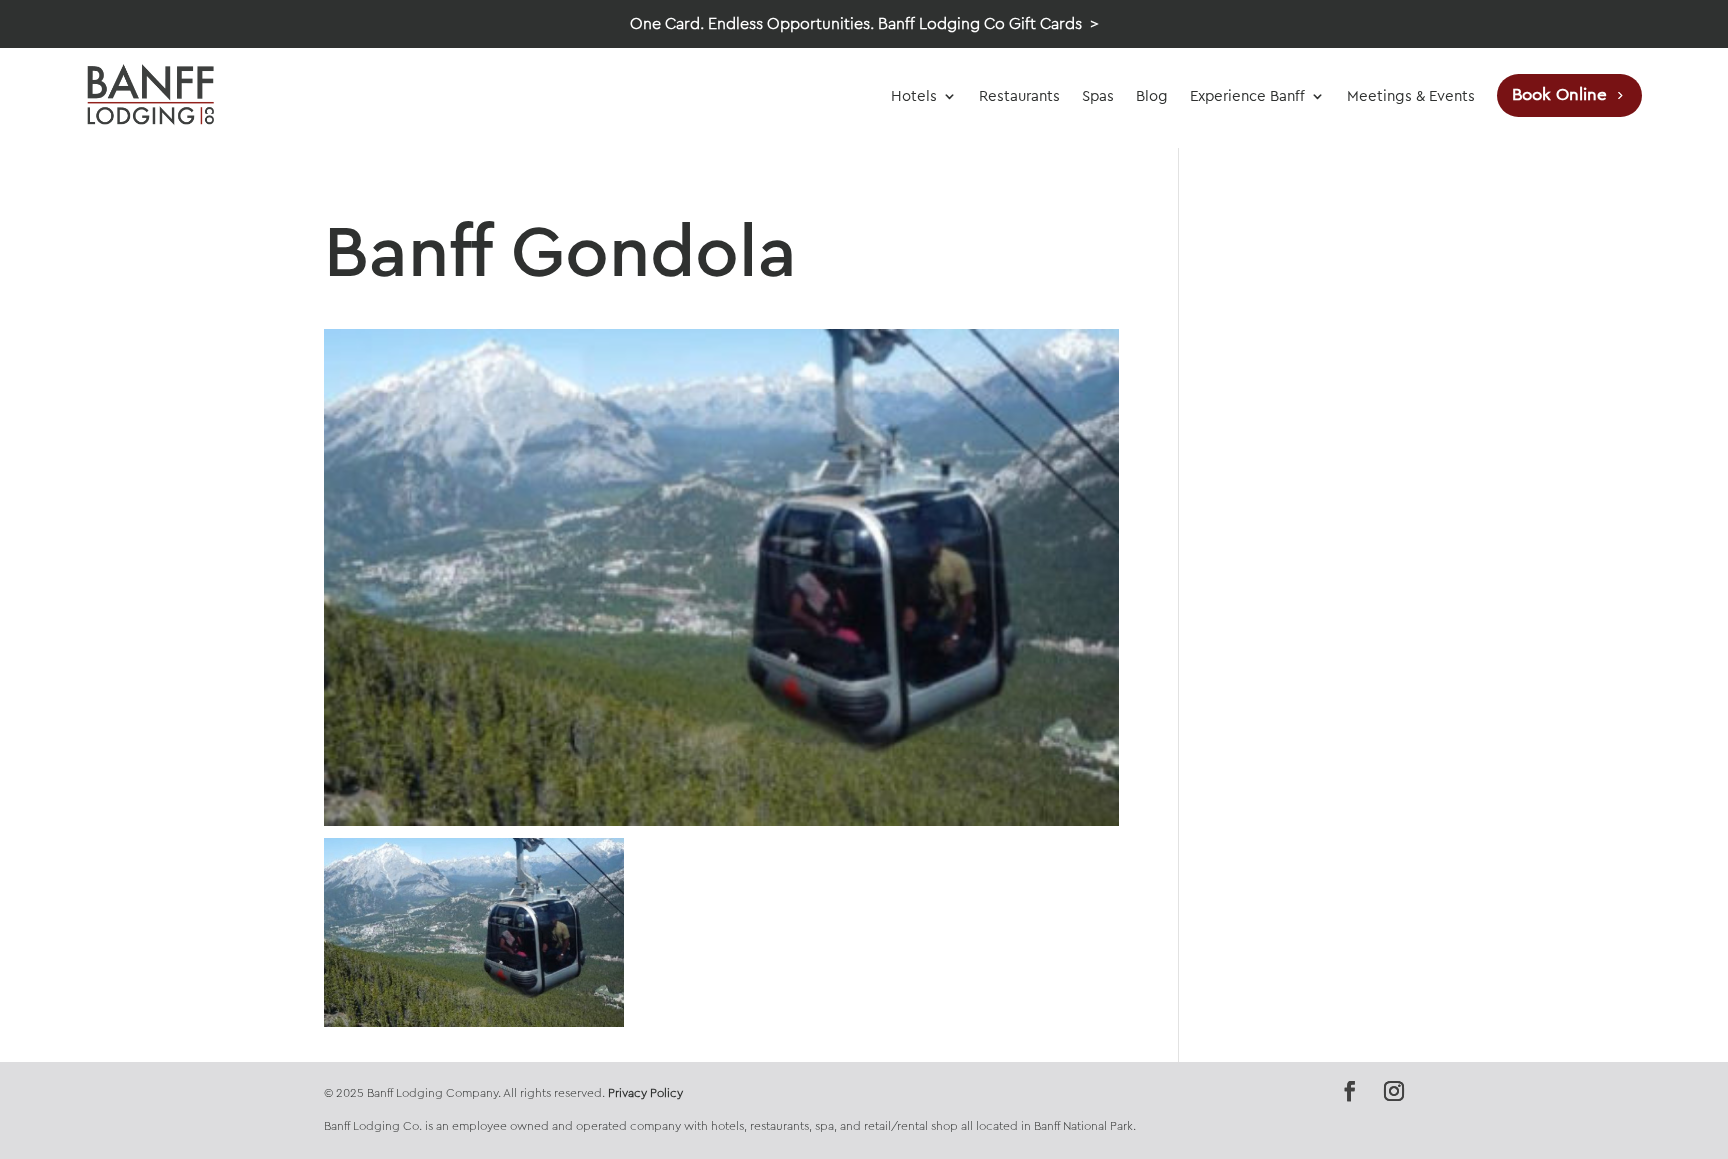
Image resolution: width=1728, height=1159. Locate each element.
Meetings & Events (1411, 96)
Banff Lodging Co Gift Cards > (988, 23)
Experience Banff (1247, 96)
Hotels (914, 96)
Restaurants (1019, 96)
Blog (1152, 96)
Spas (1098, 96)
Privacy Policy (645, 1093)
